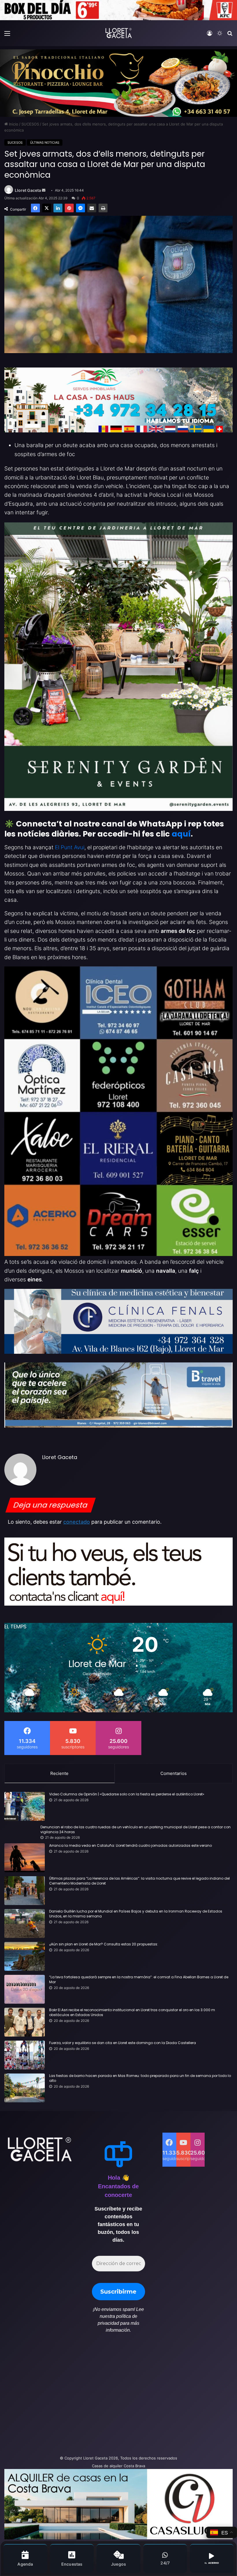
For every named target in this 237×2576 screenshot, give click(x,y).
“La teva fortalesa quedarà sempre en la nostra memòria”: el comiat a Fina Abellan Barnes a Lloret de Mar (139, 1980)
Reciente (59, 1773)
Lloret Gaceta (28, 190)
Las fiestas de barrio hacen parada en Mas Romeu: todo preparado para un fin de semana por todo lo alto (140, 2078)
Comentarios (174, 1773)
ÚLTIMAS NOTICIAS (45, 143)
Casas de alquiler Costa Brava (118, 2466)
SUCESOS (30, 124)
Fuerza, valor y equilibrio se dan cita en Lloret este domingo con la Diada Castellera (123, 2043)
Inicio (13, 124)
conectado (77, 1522)
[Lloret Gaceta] (118, 33)
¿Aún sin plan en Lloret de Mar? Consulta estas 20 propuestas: (104, 1944)
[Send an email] (44, 190)
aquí (181, 834)
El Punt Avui (70, 847)
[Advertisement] (79, 2397)
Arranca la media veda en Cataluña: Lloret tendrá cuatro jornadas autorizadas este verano (130, 1846)
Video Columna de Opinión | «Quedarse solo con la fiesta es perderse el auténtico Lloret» (127, 1794)
